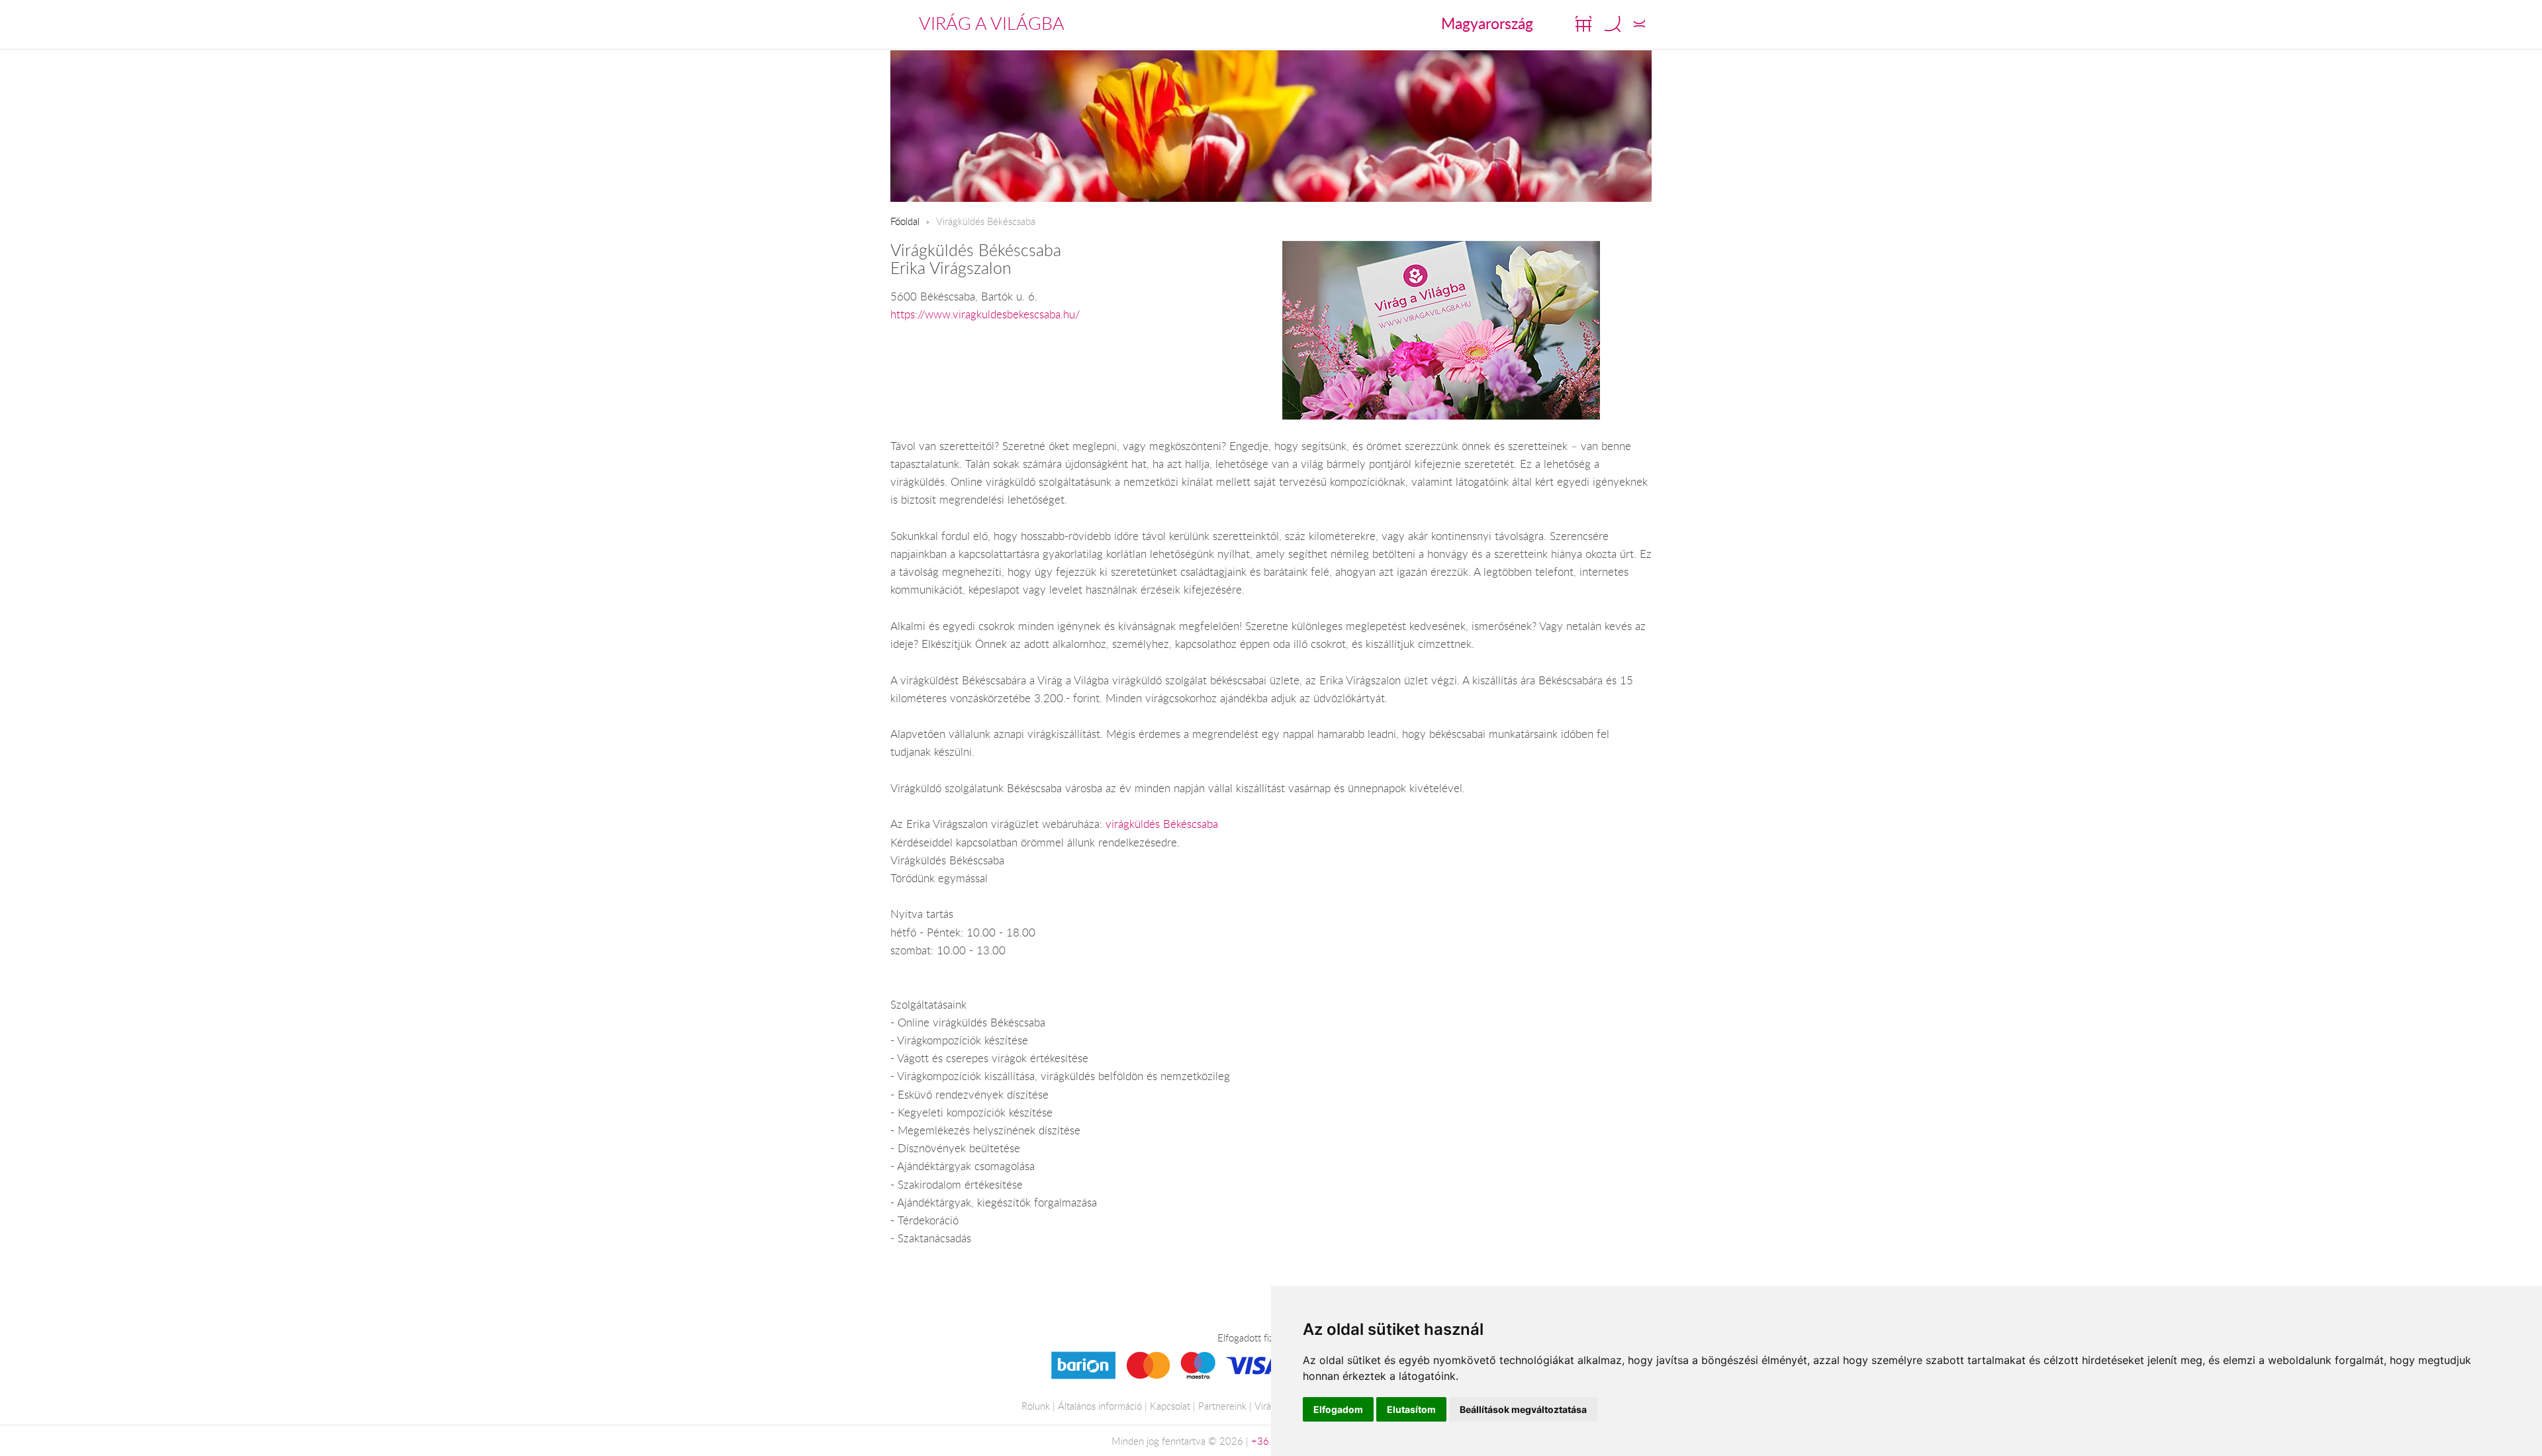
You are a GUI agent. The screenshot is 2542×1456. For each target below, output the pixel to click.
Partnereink (1222, 1406)
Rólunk (1036, 1406)
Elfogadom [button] (1338, 1409)
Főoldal (905, 221)
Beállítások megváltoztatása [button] (1523, 1409)
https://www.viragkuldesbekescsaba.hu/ (985, 314)
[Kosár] (1583, 24)
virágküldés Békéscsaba (1162, 824)
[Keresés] (1613, 24)
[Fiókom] (1639, 24)
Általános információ (1100, 1406)
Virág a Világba (992, 23)
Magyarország (1487, 23)
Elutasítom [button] (1411, 1409)
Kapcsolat (1170, 1406)
